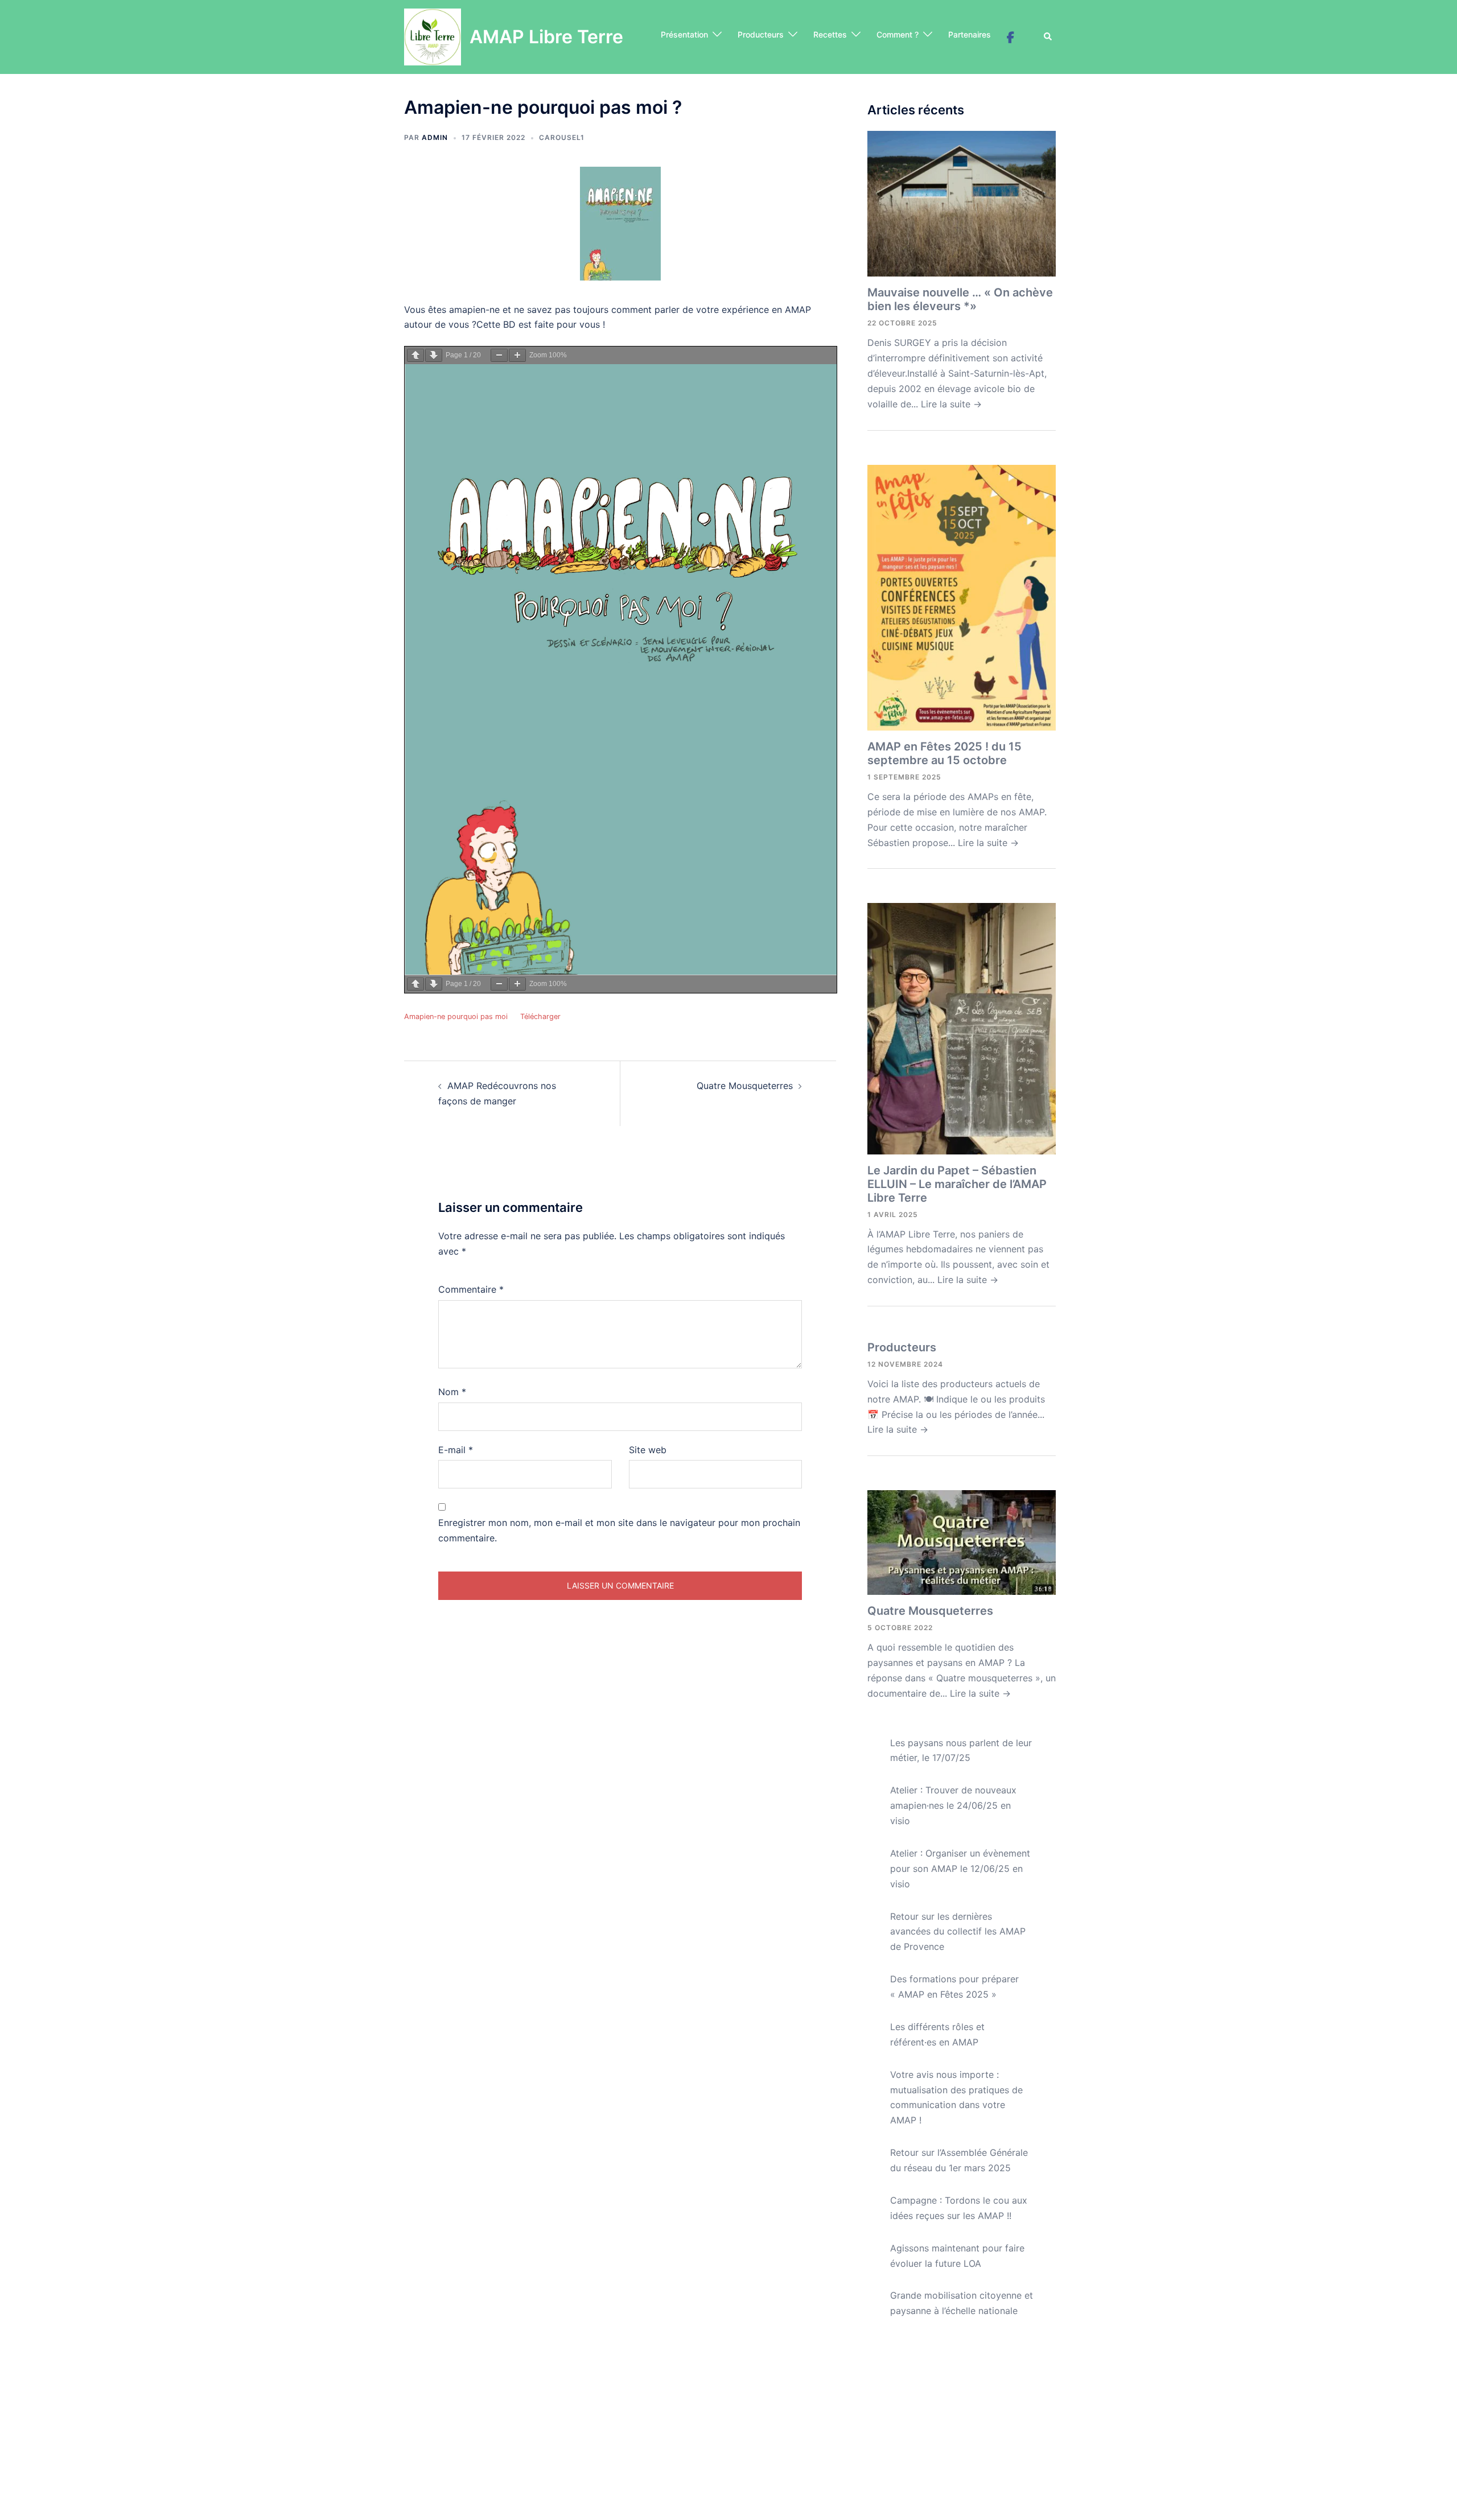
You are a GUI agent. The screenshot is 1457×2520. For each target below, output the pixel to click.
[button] (1048, 37)
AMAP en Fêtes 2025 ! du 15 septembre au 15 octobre (944, 753)
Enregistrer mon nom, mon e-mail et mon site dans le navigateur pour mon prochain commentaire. (619, 1530)
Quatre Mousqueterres (745, 1086)
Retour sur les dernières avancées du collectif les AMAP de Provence (958, 1932)
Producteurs (761, 34)
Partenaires (970, 34)
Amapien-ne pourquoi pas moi (456, 1016)
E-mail (456, 1450)
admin (435, 137)
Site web (648, 1450)
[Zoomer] (517, 355)
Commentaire (471, 1289)
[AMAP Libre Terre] (433, 37)
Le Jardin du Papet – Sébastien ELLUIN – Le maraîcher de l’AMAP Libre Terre (957, 1184)
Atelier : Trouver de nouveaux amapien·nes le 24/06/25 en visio (953, 1805)
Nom (452, 1392)
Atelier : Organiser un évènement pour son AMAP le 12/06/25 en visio (960, 1869)
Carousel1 (562, 137)
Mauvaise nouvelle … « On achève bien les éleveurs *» (960, 299)
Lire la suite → (951, 404)
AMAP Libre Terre (546, 37)
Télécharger (540, 1016)
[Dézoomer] (499, 355)
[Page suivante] (434, 355)
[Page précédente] (415, 355)
